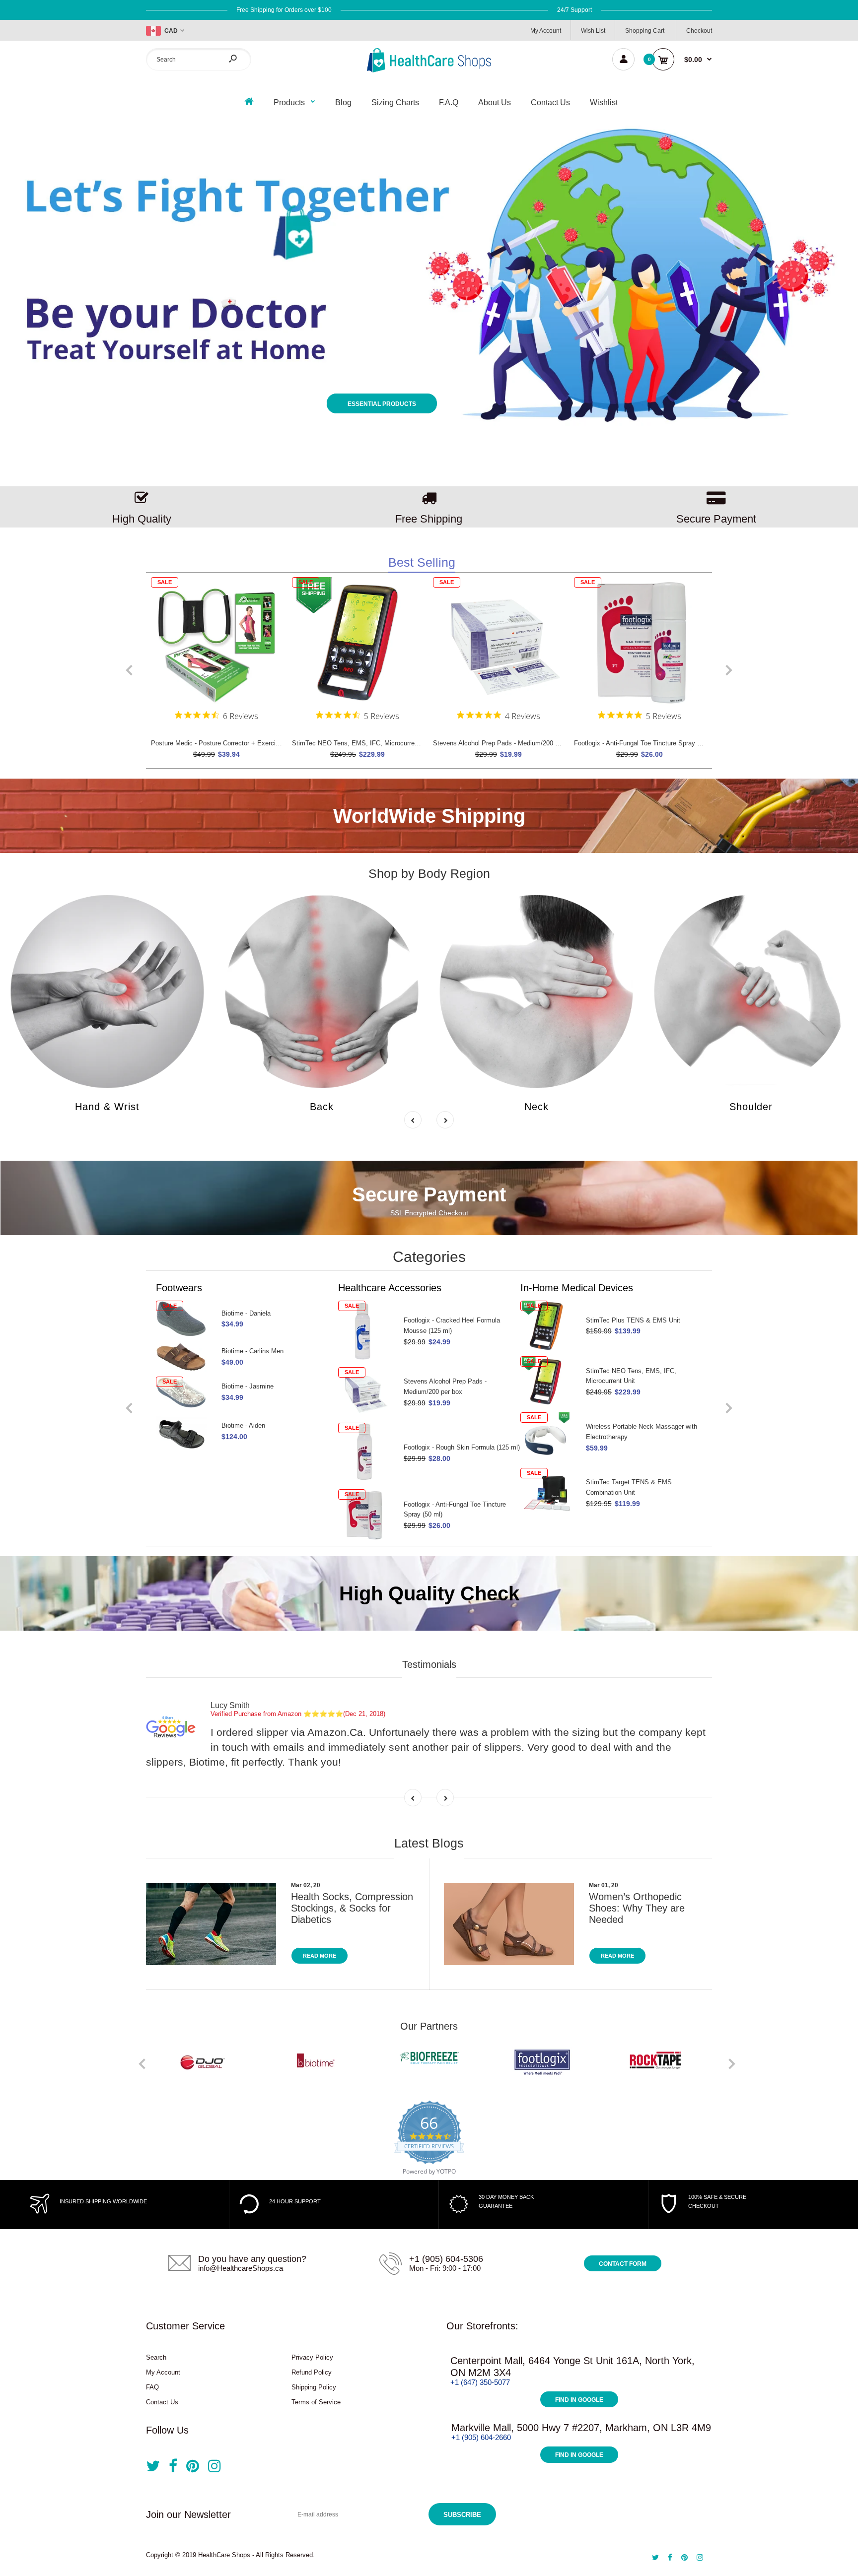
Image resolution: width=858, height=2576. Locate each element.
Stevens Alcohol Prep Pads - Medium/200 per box (505, 743)
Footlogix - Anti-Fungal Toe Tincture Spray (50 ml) (645, 743)
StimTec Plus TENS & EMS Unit (451, 1320)
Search (156, 2357)
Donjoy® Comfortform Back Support (638, 1315)
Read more (320, 1956)
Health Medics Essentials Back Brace (641, 1365)
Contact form (623, 2264)
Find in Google (579, 2400)
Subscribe (462, 2515)
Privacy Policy (312, 2357)
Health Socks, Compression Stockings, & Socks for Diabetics (352, 1908)
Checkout (699, 31)
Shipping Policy (314, 2387)
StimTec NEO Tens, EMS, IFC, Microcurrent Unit (363, 743)
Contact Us (162, 2402)
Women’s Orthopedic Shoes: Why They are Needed (637, 1908)
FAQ (152, 2387)
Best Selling (422, 562)
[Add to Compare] (268, 611)
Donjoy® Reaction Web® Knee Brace (640, 1477)
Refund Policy (312, 2372)
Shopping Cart (645, 31)
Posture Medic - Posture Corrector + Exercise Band (225, 743)
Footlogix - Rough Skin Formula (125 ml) (280, 1447)
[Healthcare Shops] (429, 70)
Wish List (593, 31)
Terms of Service (316, 2402)
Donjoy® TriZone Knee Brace (628, 1421)
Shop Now (618, 234)
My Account (546, 31)
